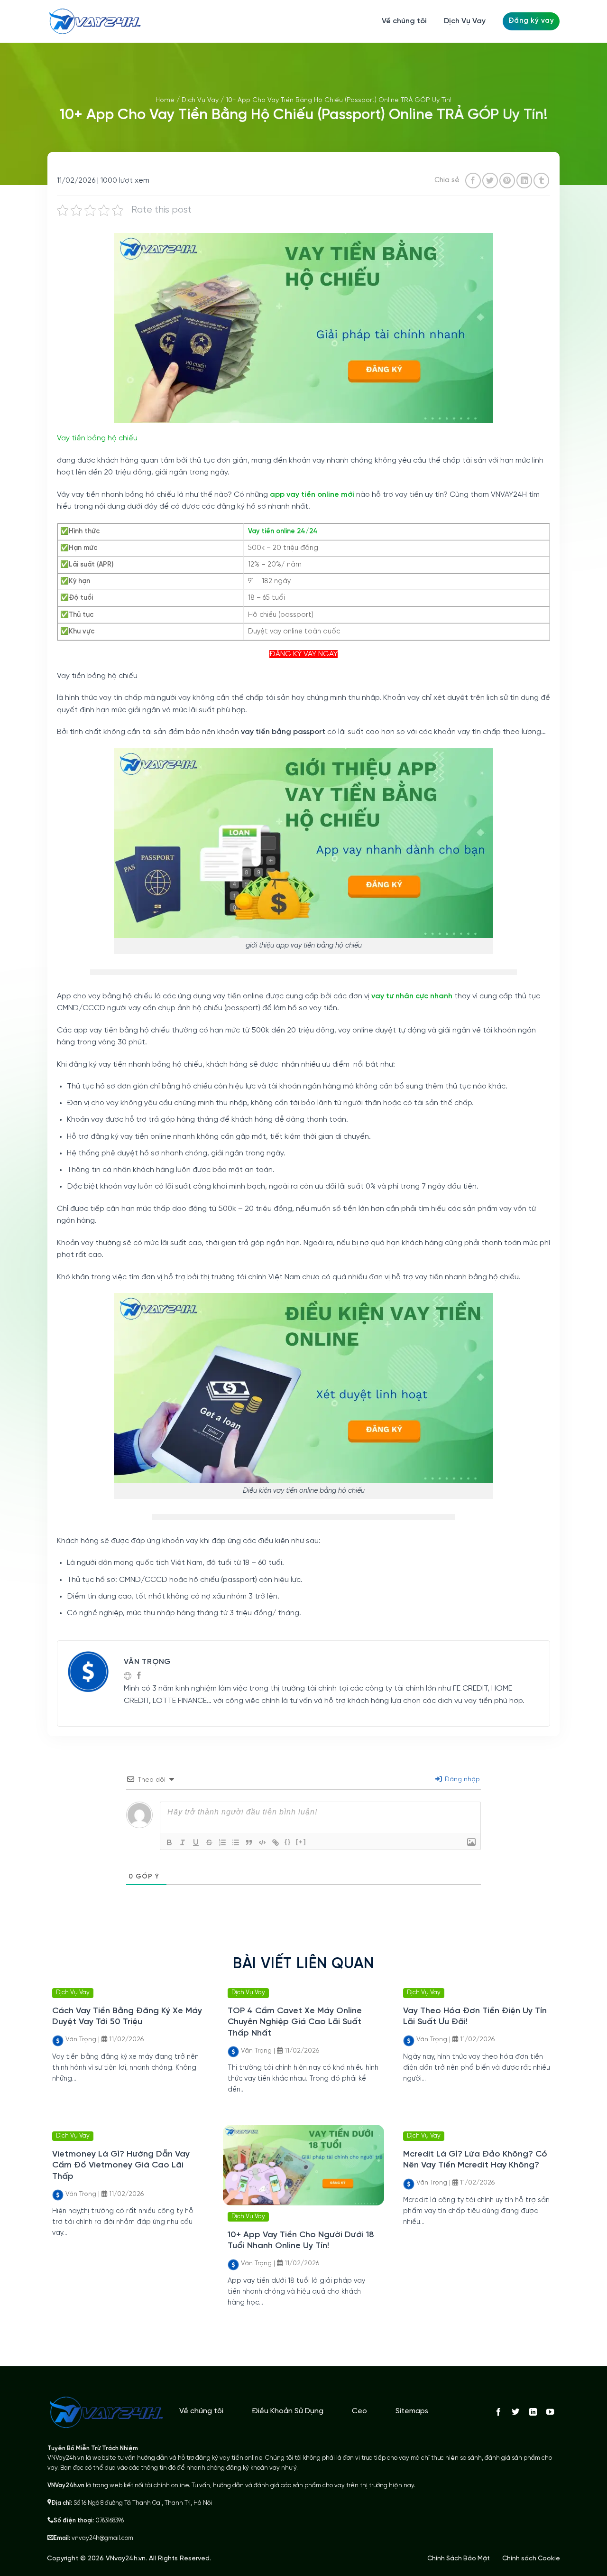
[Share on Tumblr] (541, 181)
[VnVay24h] (95, 21)
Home (165, 100)
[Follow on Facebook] (498, 2412)
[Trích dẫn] (249, 1842)
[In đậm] (169, 1842)
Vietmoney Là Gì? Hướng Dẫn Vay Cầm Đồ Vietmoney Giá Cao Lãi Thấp (121, 2166)
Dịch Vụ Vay (465, 21)
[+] (301, 1842)
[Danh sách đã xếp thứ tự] (222, 1842)
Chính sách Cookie (531, 2558)
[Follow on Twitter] (515, 2412)
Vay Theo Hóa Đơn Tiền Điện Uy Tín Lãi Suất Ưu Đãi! (475, 2017)
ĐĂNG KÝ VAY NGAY (303, 654)
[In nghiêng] (183, 1842)
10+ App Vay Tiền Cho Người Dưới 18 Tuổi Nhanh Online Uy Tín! (301, 2241)
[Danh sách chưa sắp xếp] (236, 1842)
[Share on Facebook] (473, 181)
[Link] (276, 1842)
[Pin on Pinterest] (507, 181)
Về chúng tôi (404, 21)
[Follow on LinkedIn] (533, 2412)
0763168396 (110, 2521)
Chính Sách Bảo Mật (459, 2558)
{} (288, 1842)
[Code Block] (262, 1842)
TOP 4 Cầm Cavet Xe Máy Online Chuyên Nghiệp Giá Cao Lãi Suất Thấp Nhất (295, 2022)
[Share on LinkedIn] (524, 181)
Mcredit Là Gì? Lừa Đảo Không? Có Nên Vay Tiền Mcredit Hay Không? (475, 2160)
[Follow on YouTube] (550, 2412)
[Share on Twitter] (490, 181)
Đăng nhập (461, 1780)
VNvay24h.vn (126, 2559)
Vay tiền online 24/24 (283, 531)
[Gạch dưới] (196, 1842)
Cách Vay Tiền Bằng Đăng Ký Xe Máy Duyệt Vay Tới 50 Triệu (127, 2017)
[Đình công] (209, 1842)
